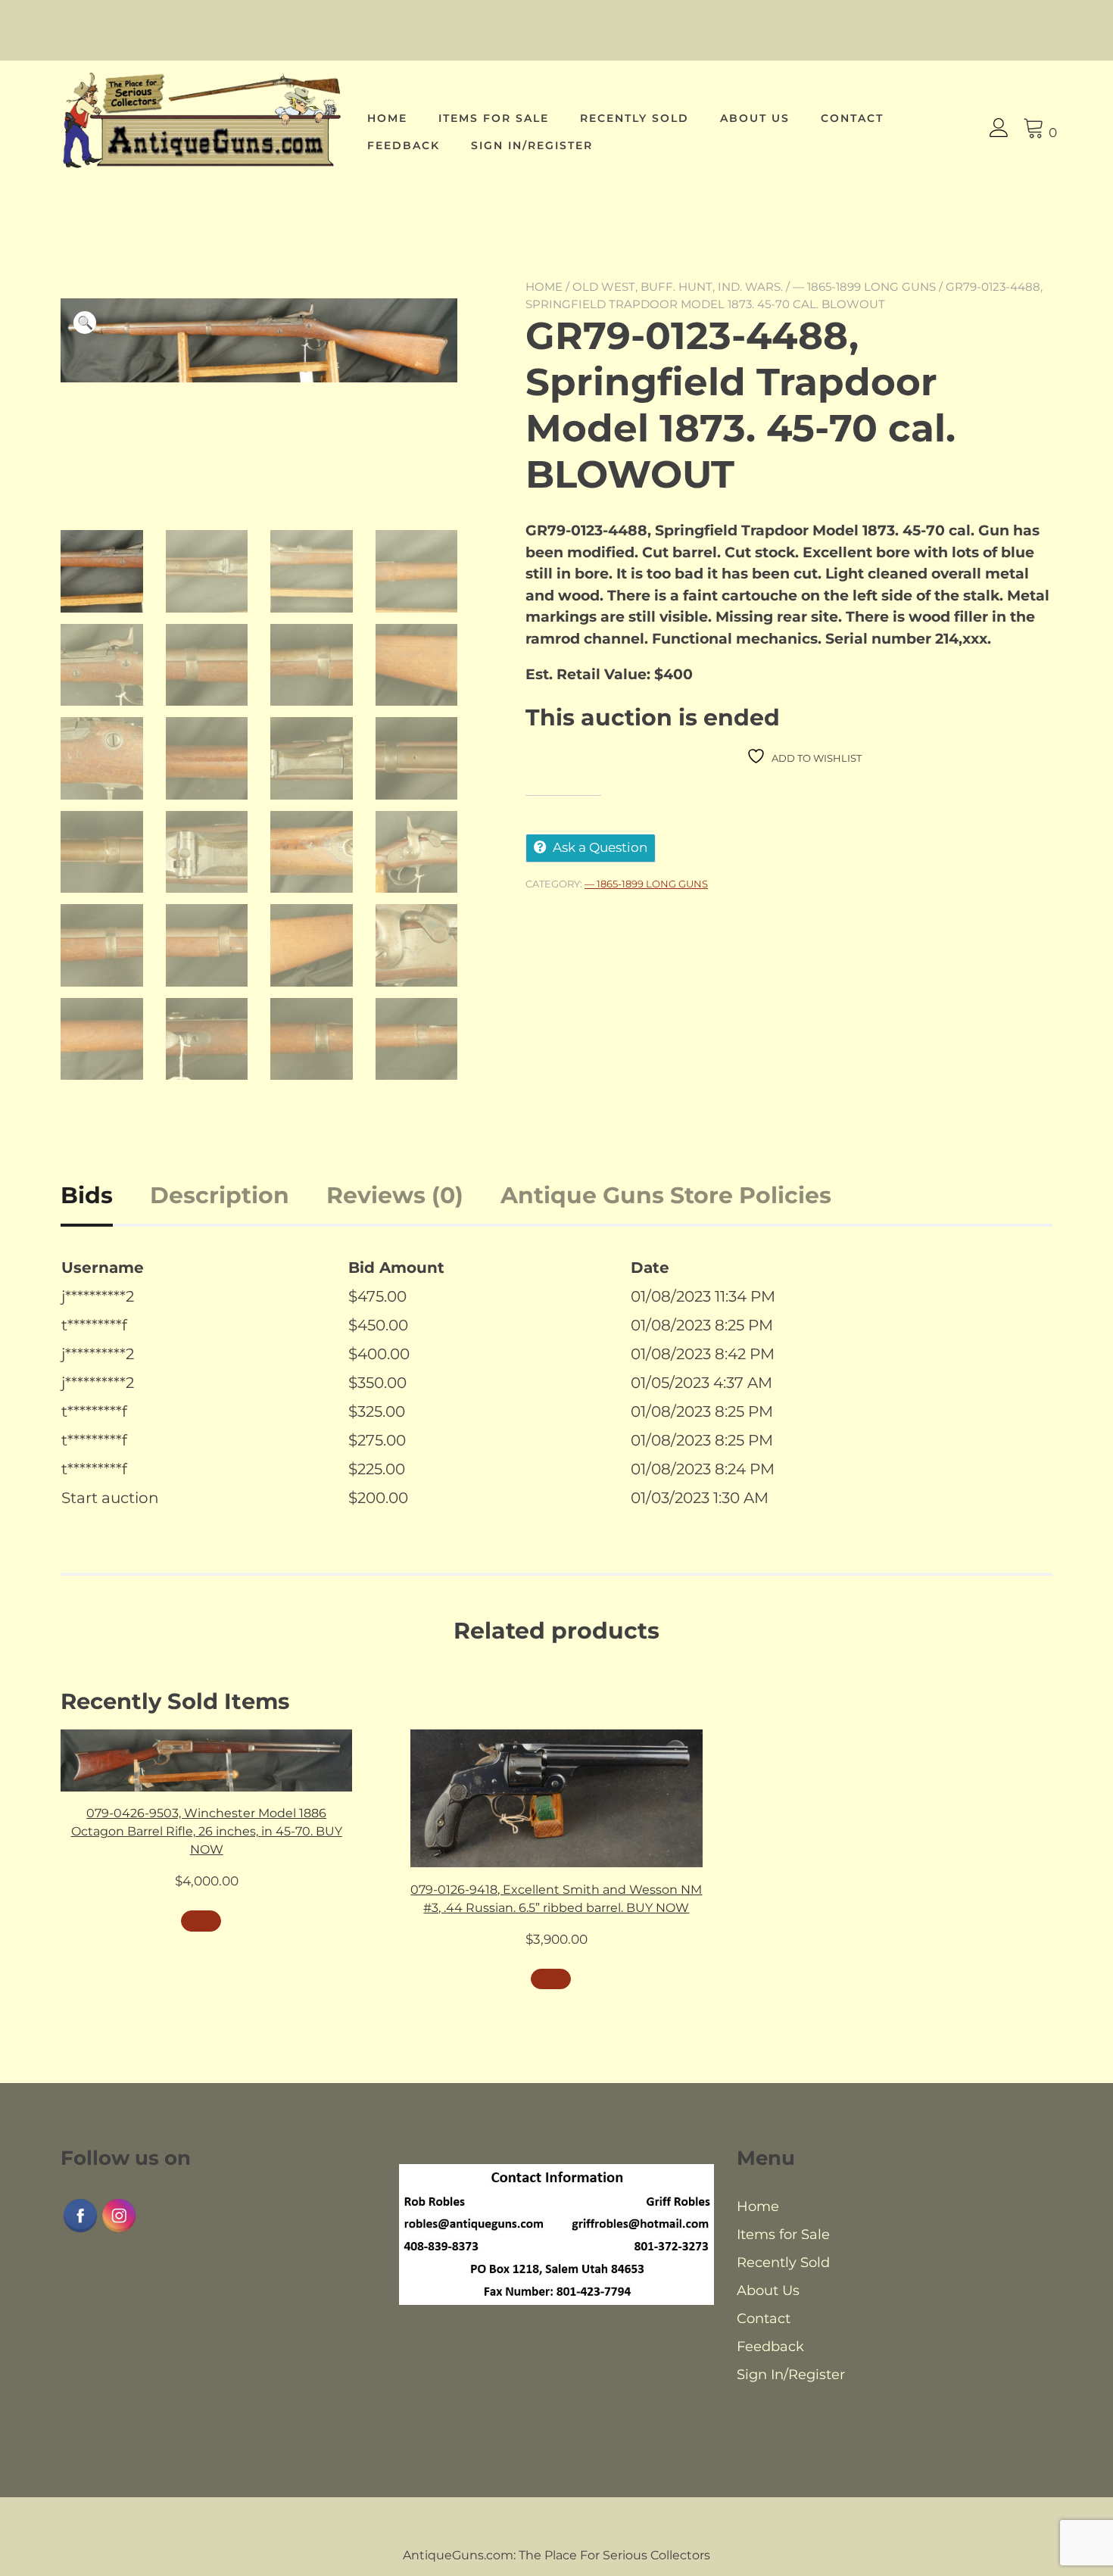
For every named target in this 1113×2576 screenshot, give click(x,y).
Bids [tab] (87, 1195)
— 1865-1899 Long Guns (864, 287)
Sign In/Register (532, 145)
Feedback (404, 145)
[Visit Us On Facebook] (80, 2230)
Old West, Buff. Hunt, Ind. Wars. (678, 287)
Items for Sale (494, 118)
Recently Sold (634, 118)
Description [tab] (220, 1195)
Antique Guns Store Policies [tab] (666, 1195)
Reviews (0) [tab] (395, 1195)
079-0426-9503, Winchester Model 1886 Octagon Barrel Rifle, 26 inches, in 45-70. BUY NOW (207, 1831)
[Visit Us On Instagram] (118, 2230)
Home (387, 118)
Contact (852, 118)
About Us (755, 118)
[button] (85, 323)
